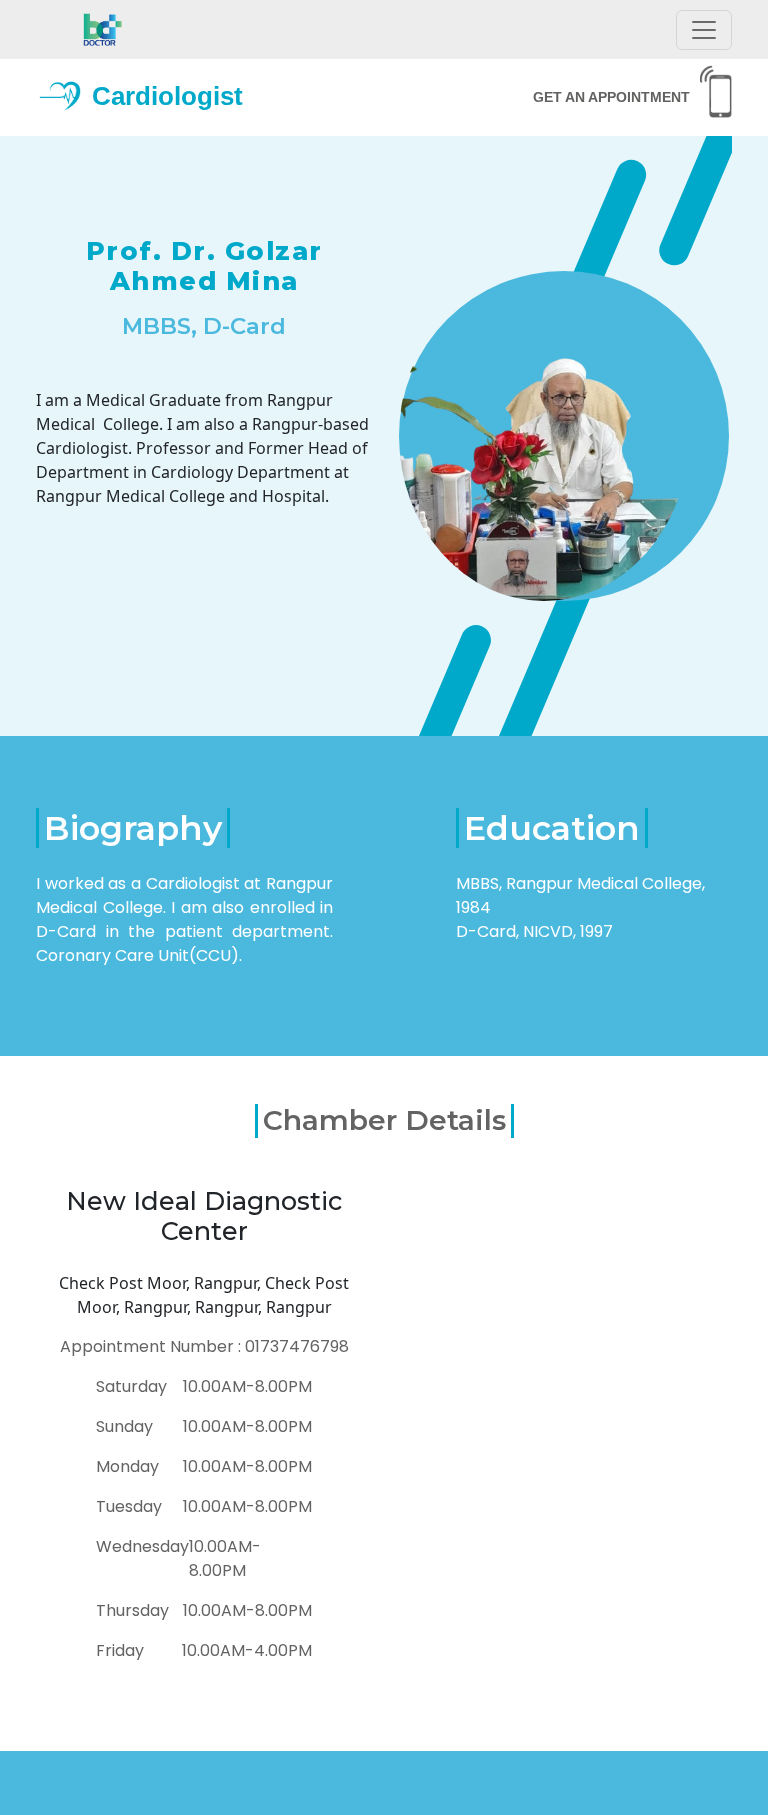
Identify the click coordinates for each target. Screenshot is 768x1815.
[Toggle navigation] (704, 30)
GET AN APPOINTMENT (611, 97)
